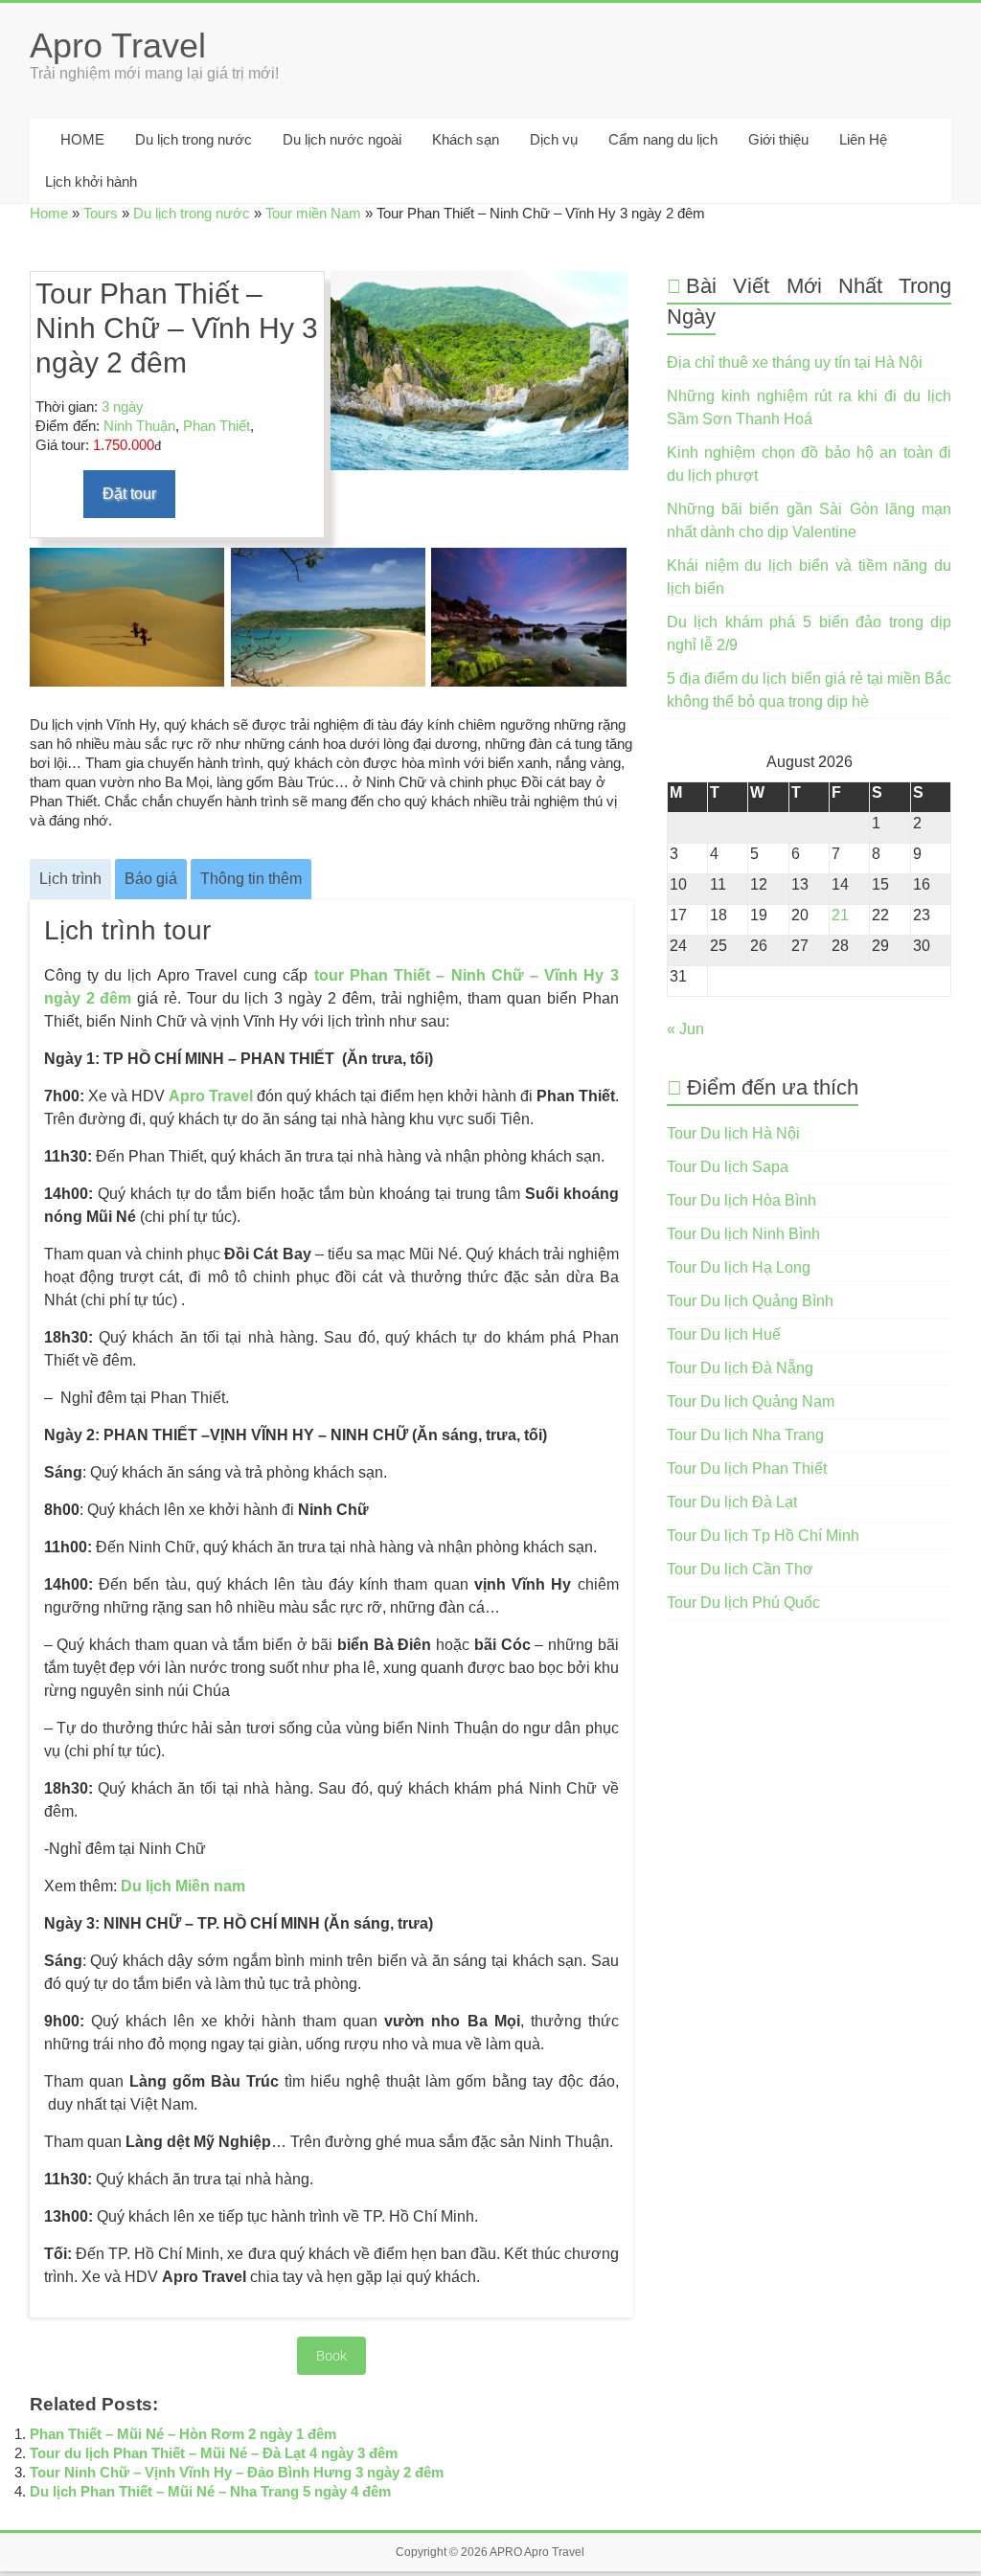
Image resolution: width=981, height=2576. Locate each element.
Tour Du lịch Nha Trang (745, 1435)
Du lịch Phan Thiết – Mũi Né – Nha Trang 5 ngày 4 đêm (210, 2491)
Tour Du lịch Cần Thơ (740, 1569)
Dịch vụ (554, 139)
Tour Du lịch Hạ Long (739, 1267)
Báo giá (151, 879)
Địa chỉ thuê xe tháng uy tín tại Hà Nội (795, 362)
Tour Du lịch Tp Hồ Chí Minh (763, 1536)
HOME (80, 139)
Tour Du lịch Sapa (728, 1167)
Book (331, 2355)
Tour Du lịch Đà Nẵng (740, 1368)
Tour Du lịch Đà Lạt (732, 1502)
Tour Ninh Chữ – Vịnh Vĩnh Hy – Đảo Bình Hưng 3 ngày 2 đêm (237, 2472)
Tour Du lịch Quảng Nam (751, 1401)
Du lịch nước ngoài (342, 139)
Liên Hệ (863, 139)
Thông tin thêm (251, 879)
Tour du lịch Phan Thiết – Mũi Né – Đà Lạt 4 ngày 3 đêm (214, 2453)
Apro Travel (118, 45)
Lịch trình (70, 879)
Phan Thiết (217, 426)
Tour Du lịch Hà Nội (733, 1133)
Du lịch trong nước (194, 139)
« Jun (685, 1029)
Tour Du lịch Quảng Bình (750, 1301)
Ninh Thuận (139, 426)
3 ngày (123, 407)
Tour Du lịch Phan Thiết (747, 1469)
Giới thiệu (778, 139)
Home (49, 213)
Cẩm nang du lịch (663, 139)
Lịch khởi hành (91, 181)
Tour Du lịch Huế (724, 1334)
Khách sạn (466, 139)
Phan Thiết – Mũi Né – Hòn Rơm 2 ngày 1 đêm (183, 2434)
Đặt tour (129, 494)
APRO (506, 2552)
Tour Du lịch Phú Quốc (743, 1603)
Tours (101, 213)
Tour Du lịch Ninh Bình (743, 1234)
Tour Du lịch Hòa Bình (741, 1200)
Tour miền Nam (313, 213)
